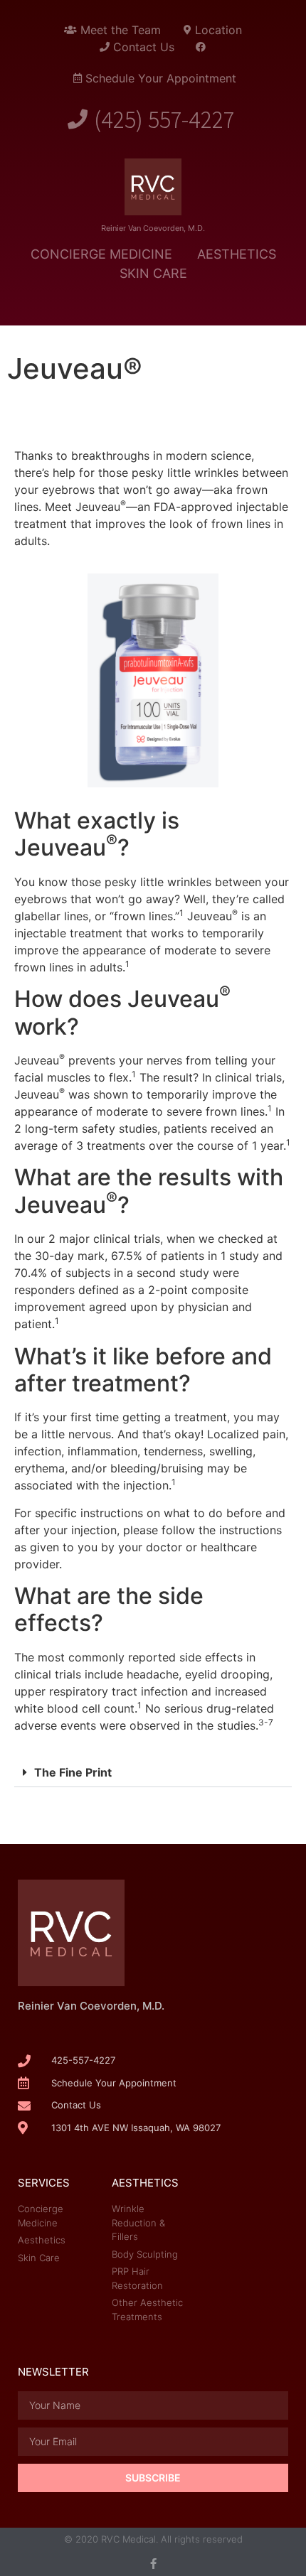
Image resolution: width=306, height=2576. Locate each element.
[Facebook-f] (153, 2564)
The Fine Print (73, 1772)
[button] (153, 1773)
